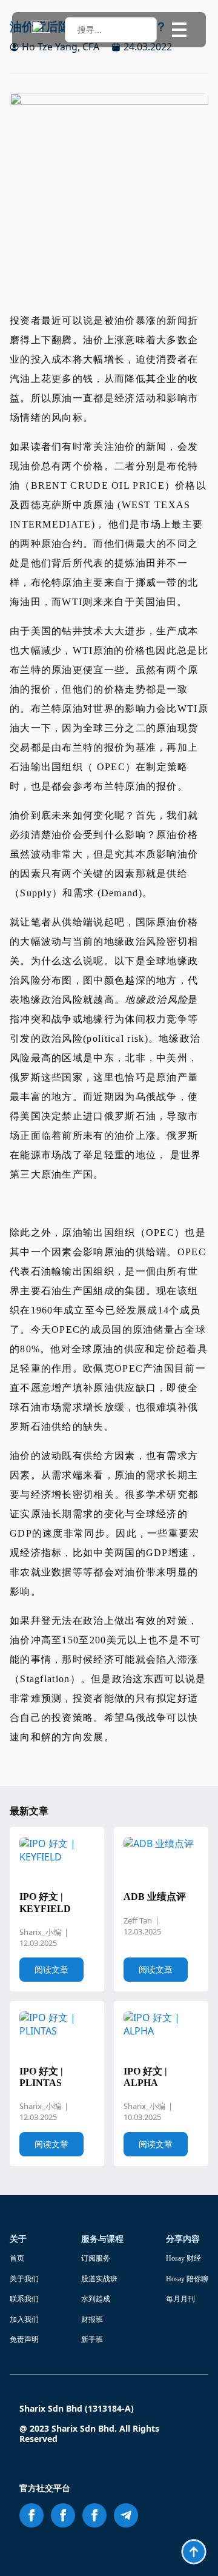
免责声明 (24, 2340)
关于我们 (24, 2279)
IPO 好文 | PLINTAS (41, 2077)
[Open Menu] (179, 30)
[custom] (126, 2515)
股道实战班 (99, 2279)
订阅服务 (96, 2258)
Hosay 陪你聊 (187, 2279)
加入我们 (24, 2319)
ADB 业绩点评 (155, 1897)
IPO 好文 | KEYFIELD (45, 1902)
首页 (17, 2258)
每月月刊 (180, 2299)
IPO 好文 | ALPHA (145, 2077)
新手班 (92, 2340)
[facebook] (31, 2515)
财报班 (92, 2319)
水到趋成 (96, 2299)
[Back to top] (194, 2552)
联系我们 (24, 2299)
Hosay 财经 (183, 2258)
